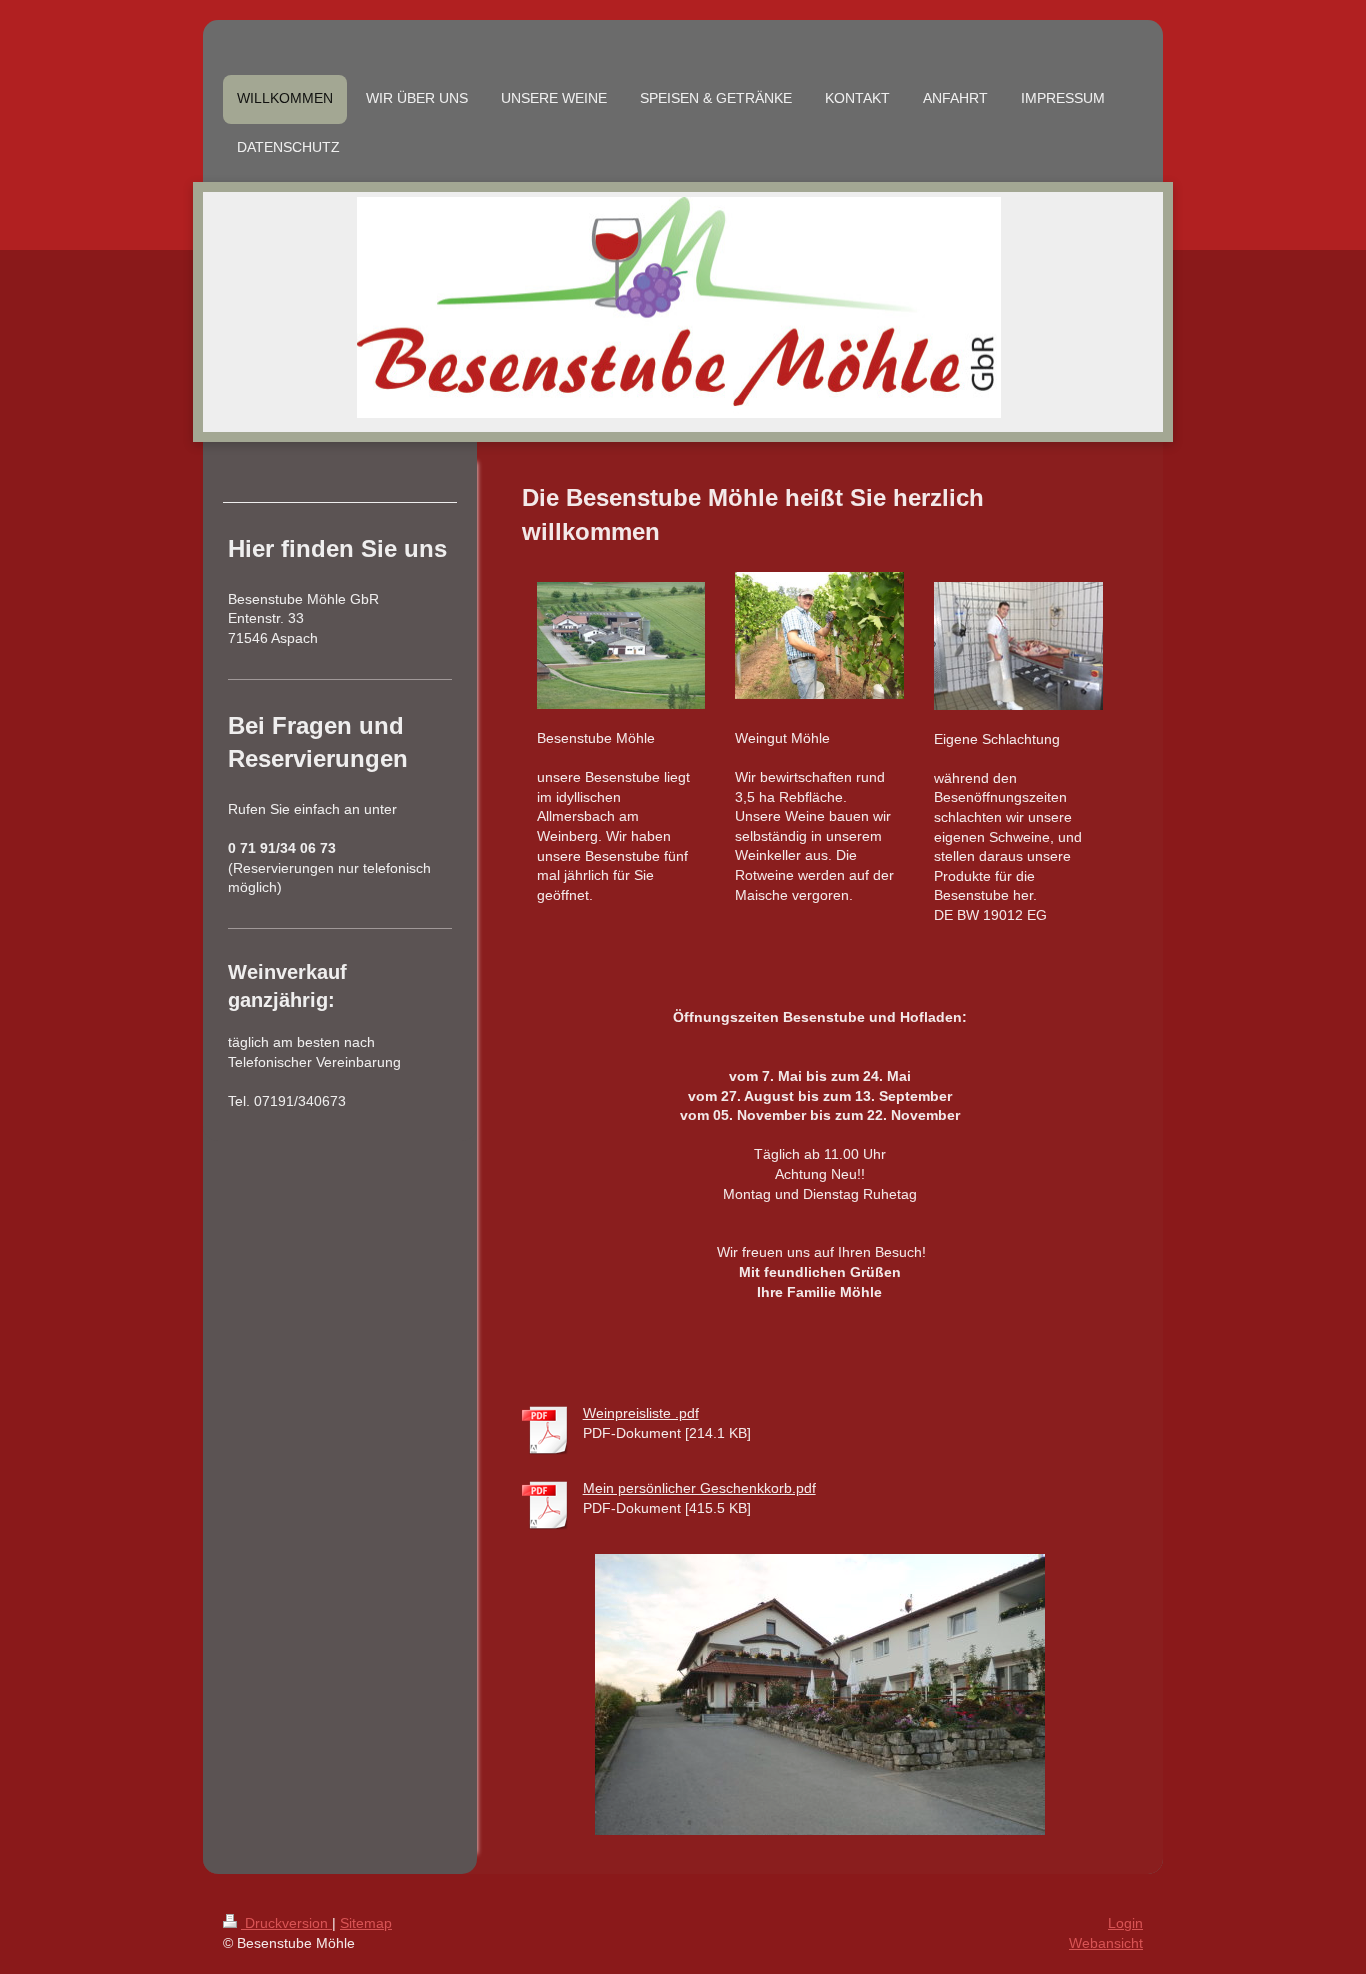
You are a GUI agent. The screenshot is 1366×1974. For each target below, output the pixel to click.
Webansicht (1106, 1943)
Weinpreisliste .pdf (641, 1413)
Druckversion (286, 1923)
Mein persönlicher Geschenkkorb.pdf (699, 1488)
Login (1125, 1923)
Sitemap (366, 1923)
